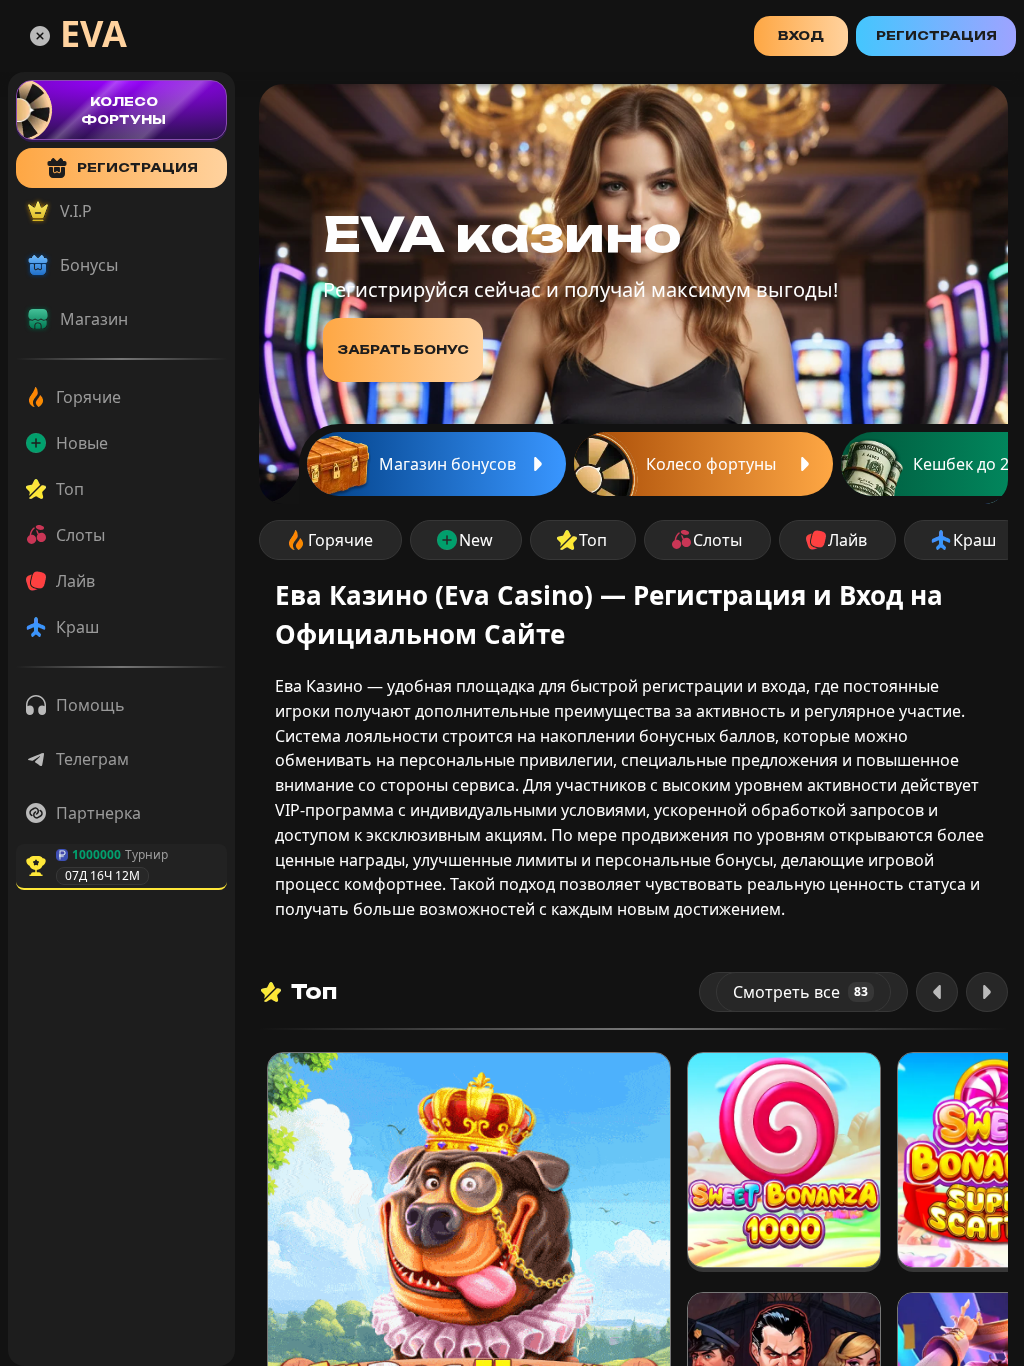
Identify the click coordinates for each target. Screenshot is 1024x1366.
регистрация (137, 167)
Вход (801, 35)
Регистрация (936, 35)
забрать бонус (403, 349)
